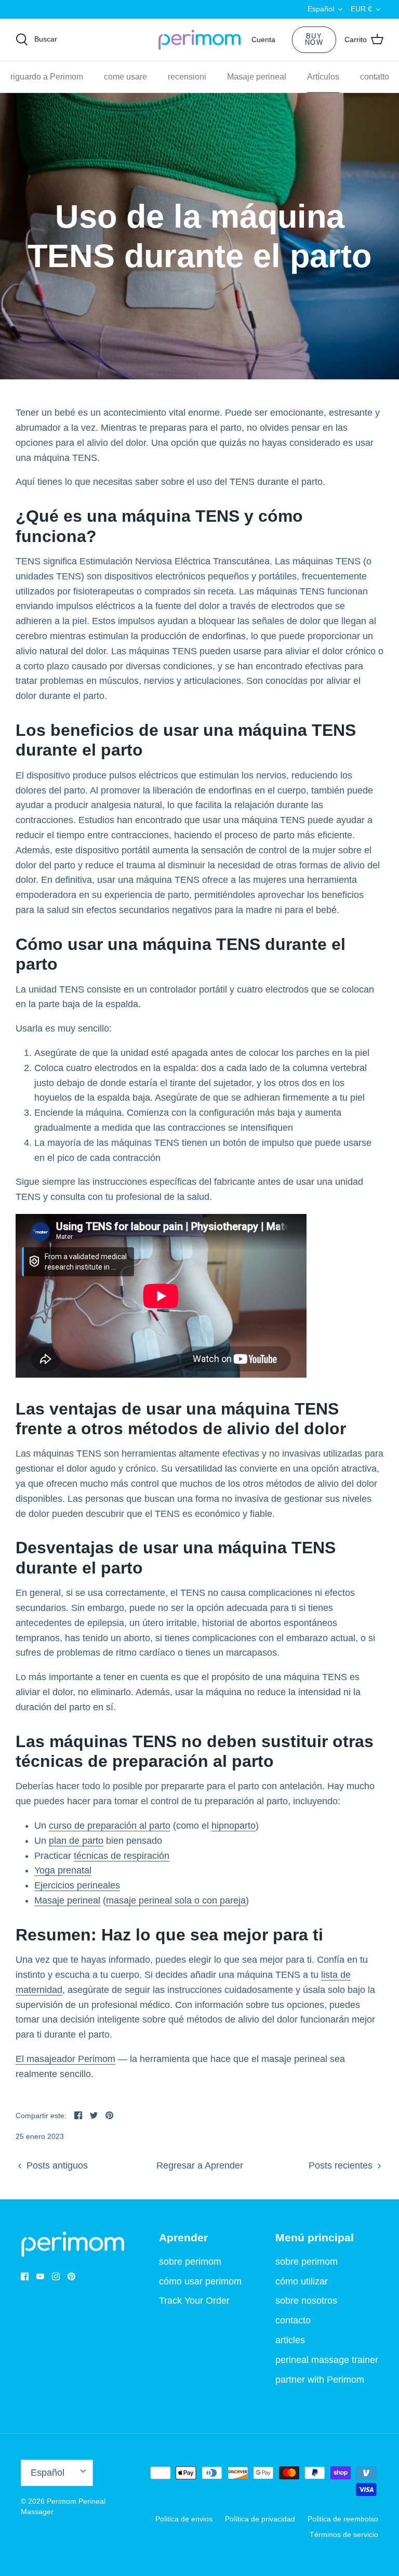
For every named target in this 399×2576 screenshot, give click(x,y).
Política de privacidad (260, 2519)
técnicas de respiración (122, 1856)
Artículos (323, 77)
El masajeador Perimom (65, 2059)
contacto (293, 2320)
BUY (314, 39)
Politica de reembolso (343, 2519)
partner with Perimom (320, 2380)
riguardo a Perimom (47, 77)
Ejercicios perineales (77, 1885)
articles (290, 2340)
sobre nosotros (306, 2301)
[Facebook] (25, 2276)
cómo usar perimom (200, 2281)
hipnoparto (234, 1826)
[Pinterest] (71, 2276)
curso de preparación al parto (110, 1826)
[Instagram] (56, 2276)
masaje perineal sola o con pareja (176, 1900)
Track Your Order (194, 2301)
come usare (125, 77)
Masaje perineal (257, 77)
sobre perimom (190, 2262)
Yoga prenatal (63, 1870)
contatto (375, 77)
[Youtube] (40, 2276)
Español (321, 9)
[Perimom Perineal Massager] (199, 40)
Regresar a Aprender (200, 2165)
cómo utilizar (302, 2281)
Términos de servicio (344, 2534)
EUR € (361, 9)
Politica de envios (184, 2519)
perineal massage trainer (327, 2360)
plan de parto (76, 1841)
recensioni (187, 77)
